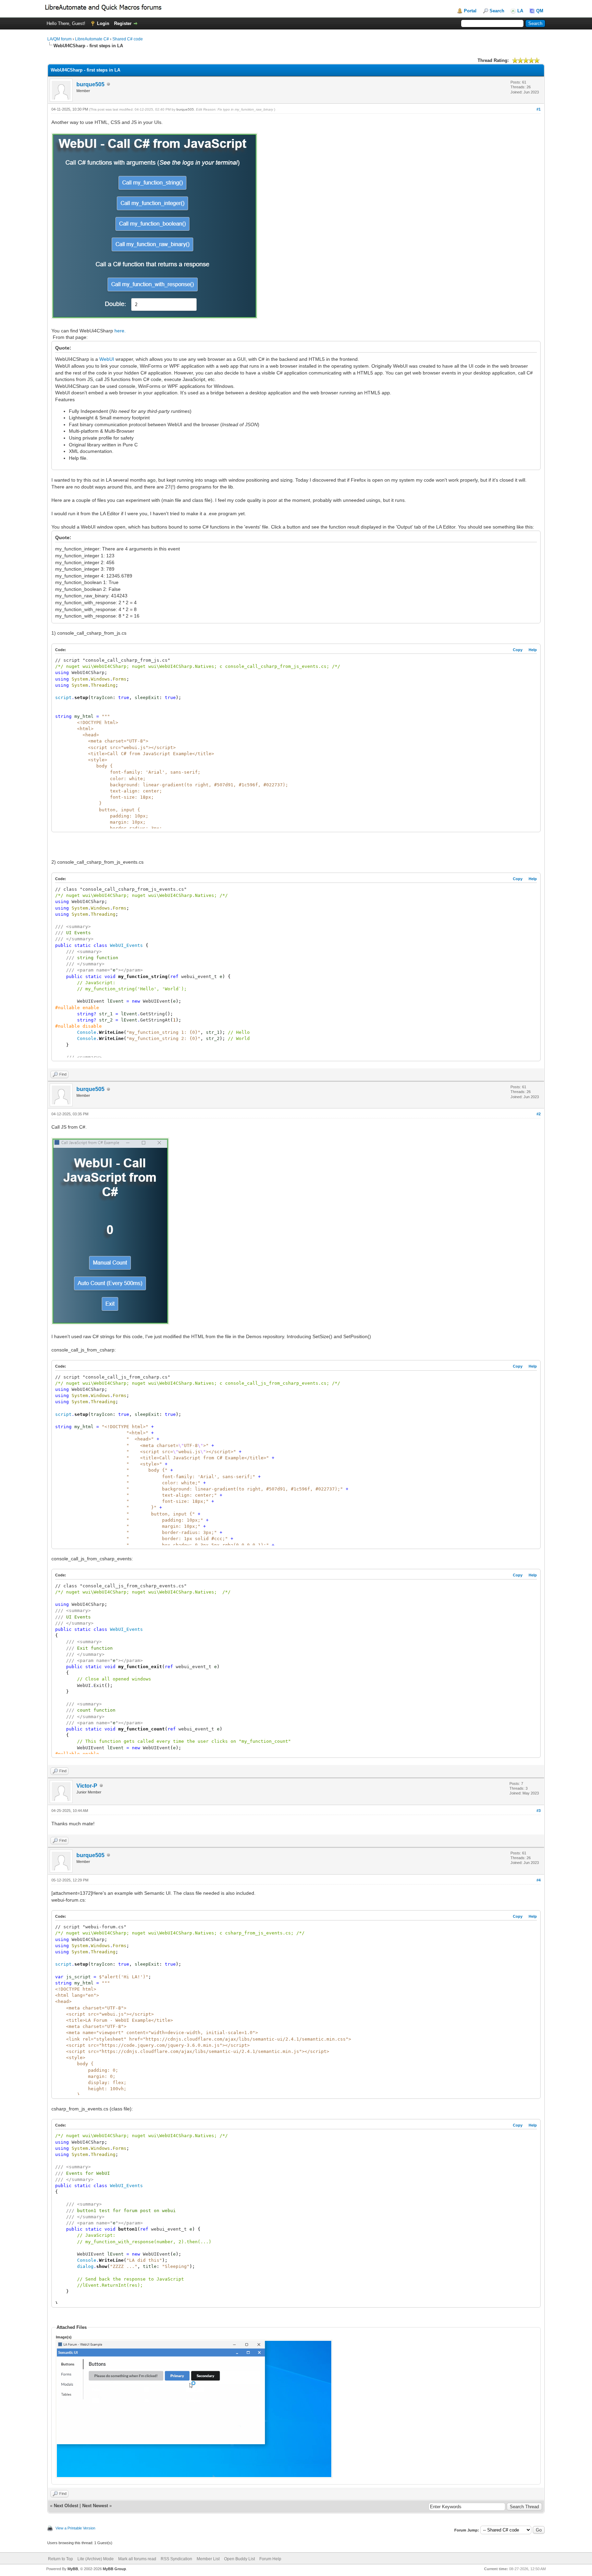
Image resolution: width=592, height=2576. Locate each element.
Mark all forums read (137, 2559)
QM (540, 11)
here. (120, 331)
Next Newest (95, 2506)
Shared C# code (128, 39)
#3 (539, 1811)
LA (520, 11)
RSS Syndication (176, 2559)
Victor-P (87, 1786)
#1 (539, 109)
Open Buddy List (239, 2559)
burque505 (90, 84)
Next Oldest (66, 2506)
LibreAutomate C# (92, 39)
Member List (208, 2559)
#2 (539, 1114)
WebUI (107, 359)
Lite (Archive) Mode (96, 2559)
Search (497, 11)
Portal (470, 11)
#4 (539, 1880)
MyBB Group (114, 2569)
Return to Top (60, 2559)
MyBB (73, 2569)
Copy (518, 650)
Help (533, 650)
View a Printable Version (75, 2528)
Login (103, 23)
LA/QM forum (59, 39)
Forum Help (270, 2559)
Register (123, 23)
